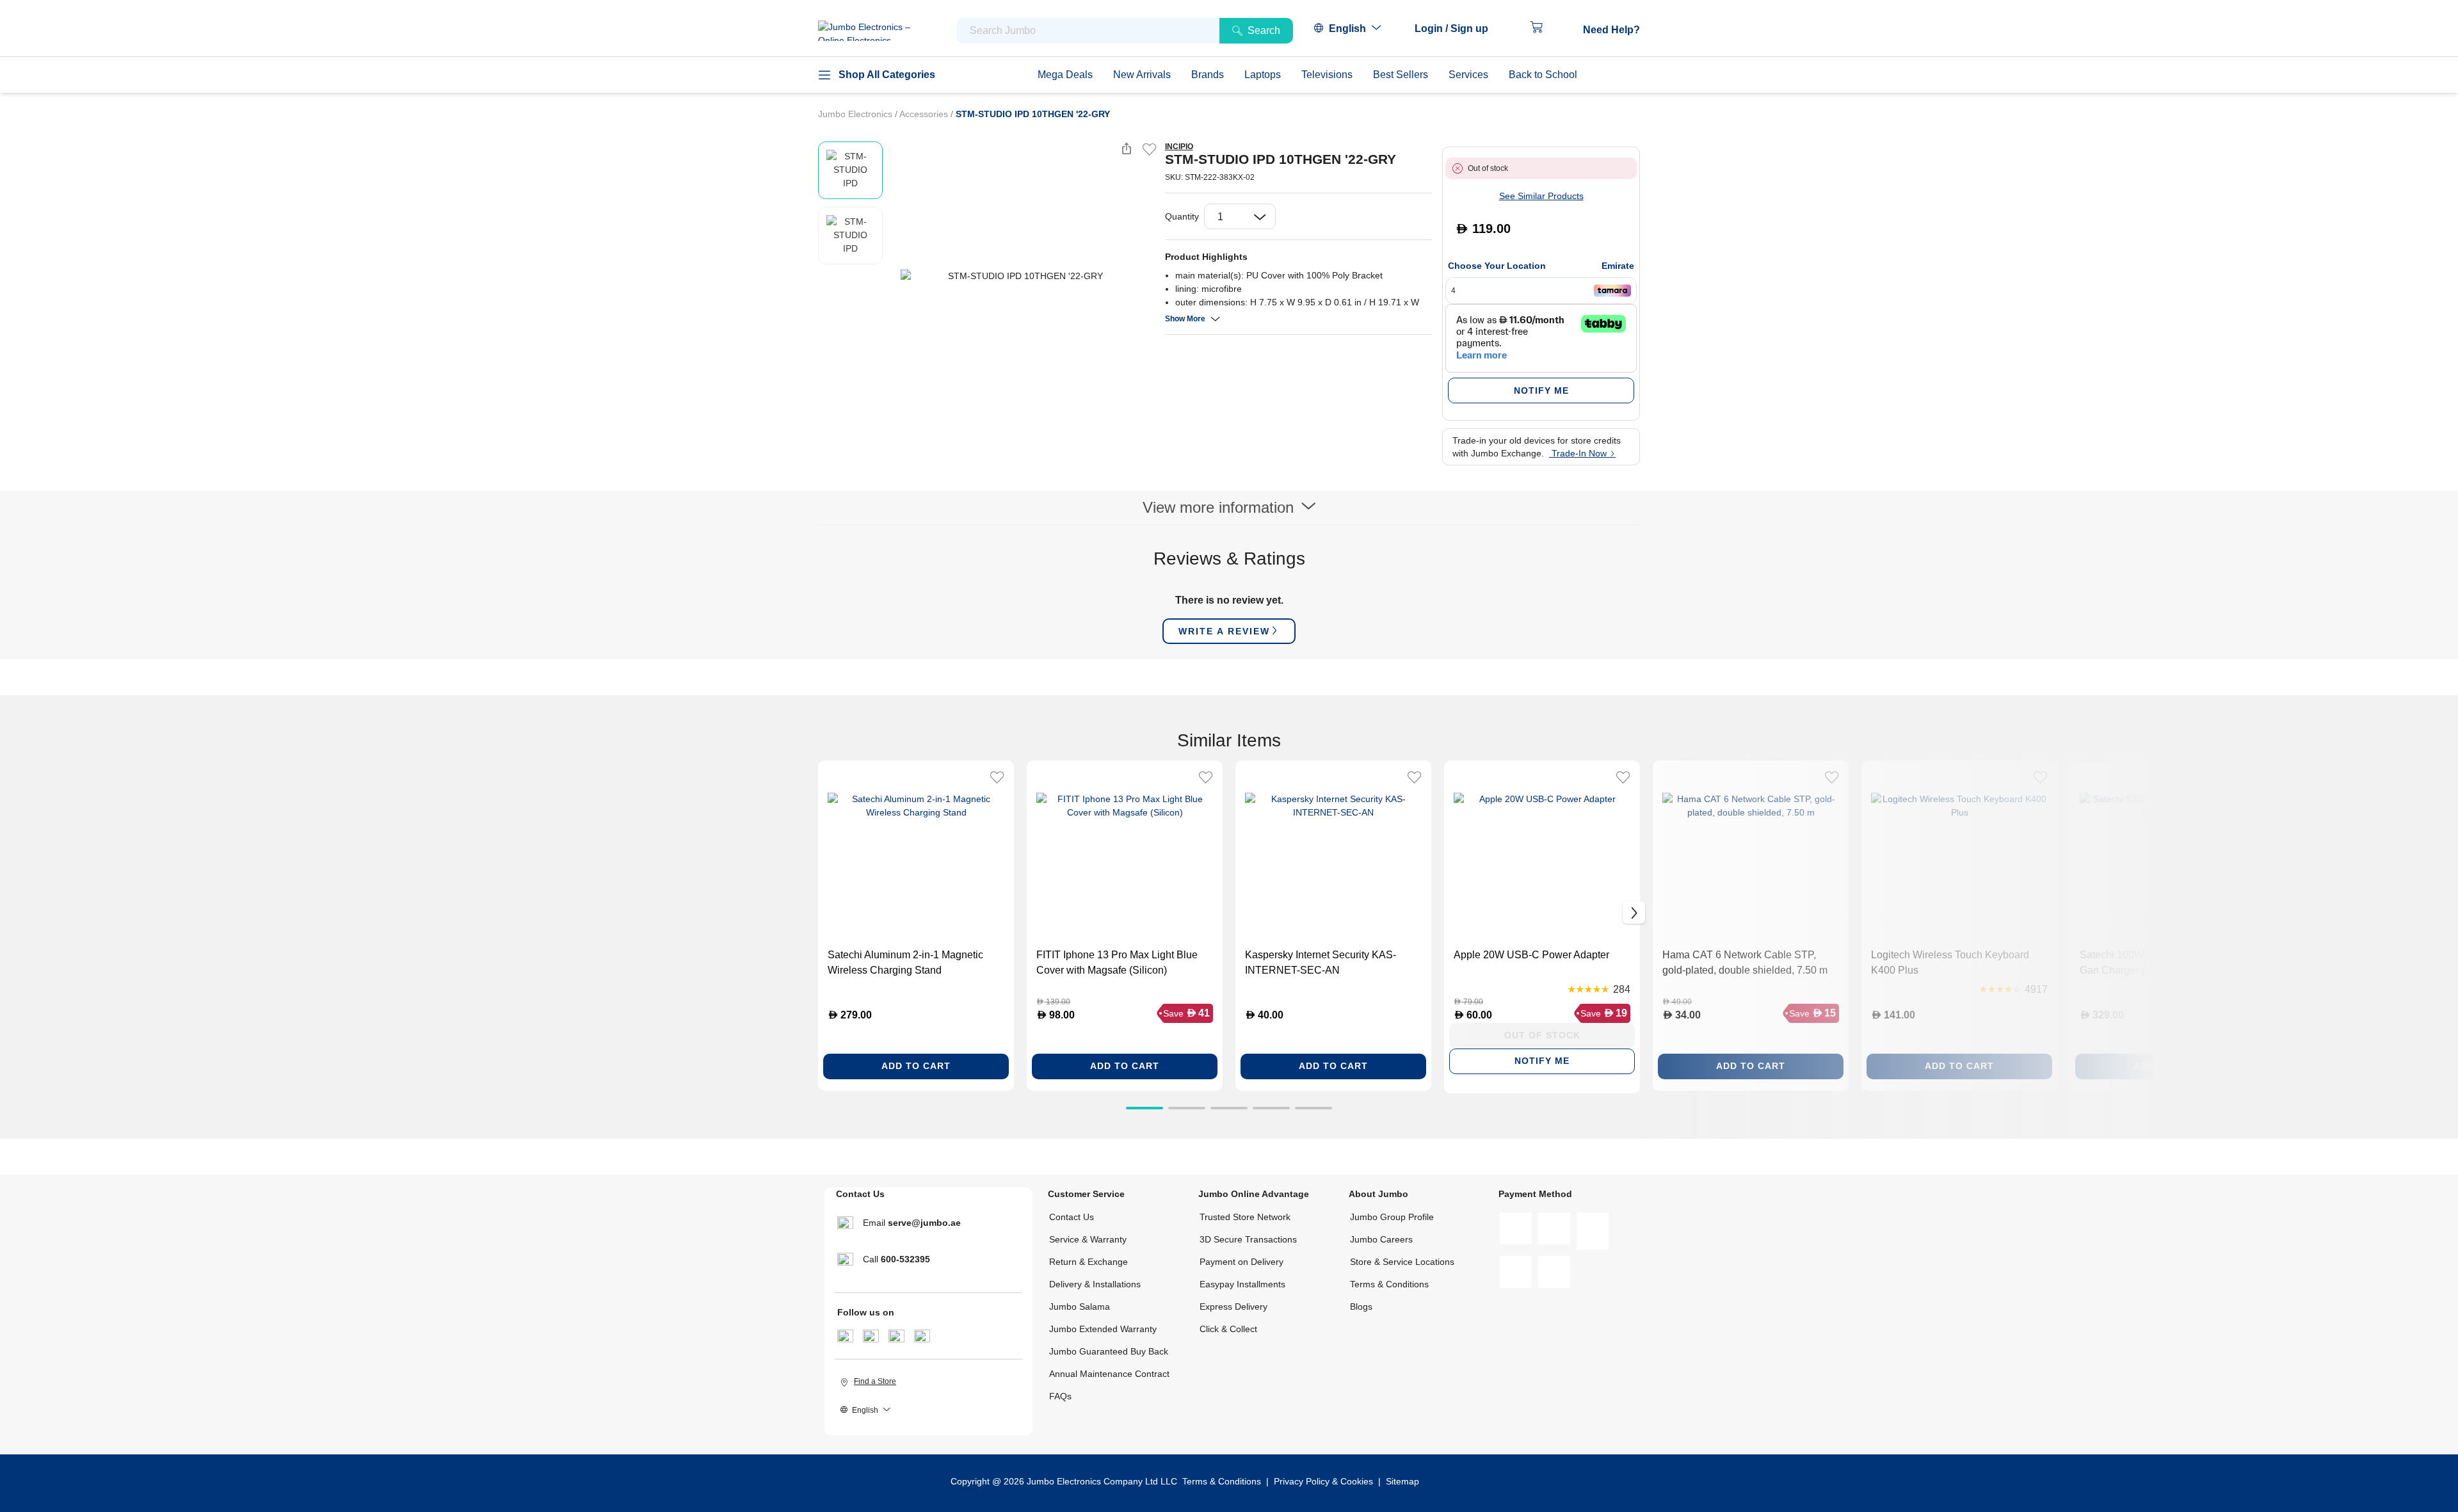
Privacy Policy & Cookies (1323, 1481)
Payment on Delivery (1241, 1262)
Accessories (925, 114)
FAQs (1060, 1396)
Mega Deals (1065, 75)
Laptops (1263, 75)
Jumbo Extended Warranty (1103, 1329)
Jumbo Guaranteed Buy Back (1109, 1351)
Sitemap (1402, 1481)
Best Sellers (1401, 75)
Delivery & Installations (1095, 1284)
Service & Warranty (1088, 1239)
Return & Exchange (1088, 1262)
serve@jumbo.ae (924, 1223)
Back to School (1543, 75)
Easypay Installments (1242, 1284)
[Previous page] (896, 276)
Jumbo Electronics (856, 114)
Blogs (1361, 1307)
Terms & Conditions (1389, 1284)
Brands (1208, 75)
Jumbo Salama (1080, 1307)
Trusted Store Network (1245, 1217)
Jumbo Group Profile (1392, 1217)
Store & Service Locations (1402, 1262)
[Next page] (1145, 276)
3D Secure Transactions (1248, 1239)
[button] (1458, 29)
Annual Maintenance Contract (1109, 1374)
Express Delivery (1233, 1307)
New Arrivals (1142, 75)
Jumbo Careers (1381, 1239)
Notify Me (1541, 390)
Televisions (1327, 75)
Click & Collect (1228, 1329)
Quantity (1182, 216)
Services (1468, 75)
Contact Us (1072, 1217)
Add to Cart (916, 1066)
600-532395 (905, 1259)
